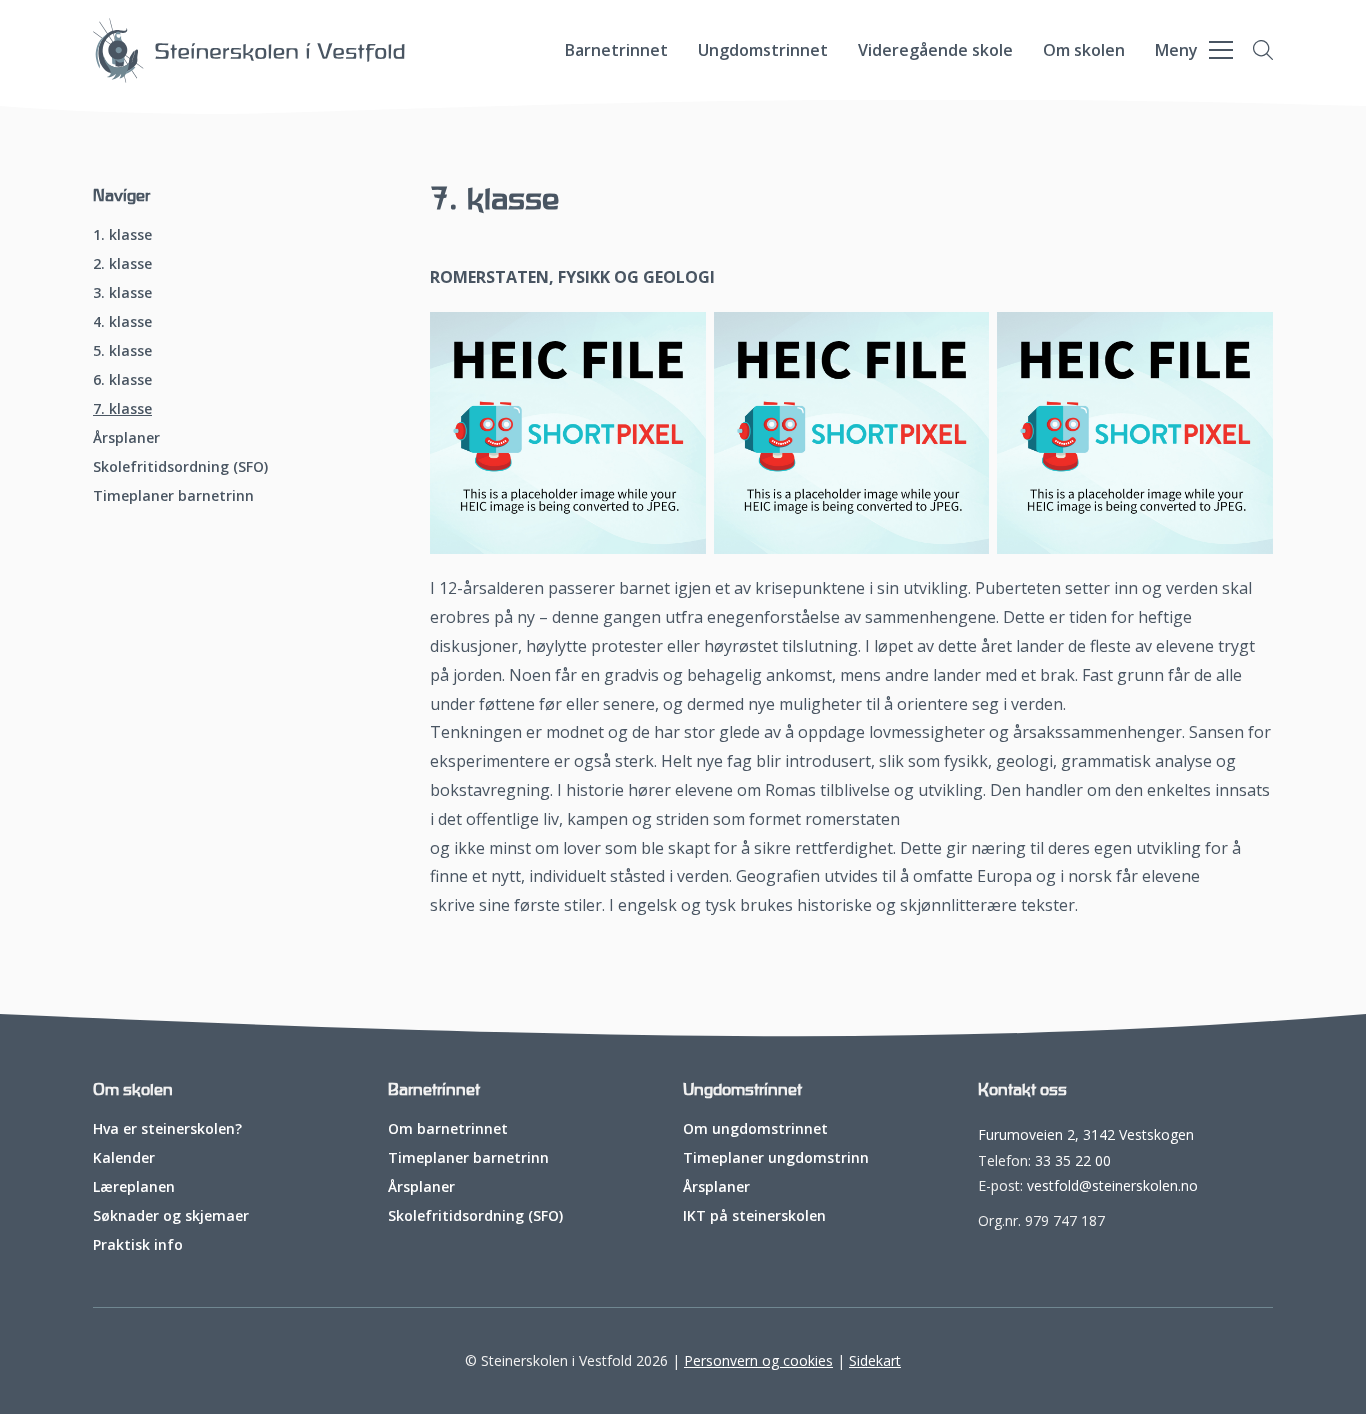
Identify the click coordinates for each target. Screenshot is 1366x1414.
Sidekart (875, 1360)
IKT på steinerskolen (754, 1216)
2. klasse (122, 264)
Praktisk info (138, 1245)
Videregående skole (935, 50)
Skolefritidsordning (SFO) (180, 467)
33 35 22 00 (1073, 1160)
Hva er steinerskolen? (167, 1129)
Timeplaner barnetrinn (173, 496)
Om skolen (1084, 50)
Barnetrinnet (616, 50)
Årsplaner (126, 438)
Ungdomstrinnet (763, 50)
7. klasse (122, 409)
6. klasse (122, 380)
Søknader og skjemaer (171, 1216)
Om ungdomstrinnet (755, 1129)
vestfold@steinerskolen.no (1112, 1185)
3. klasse (122, 293)
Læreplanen (134, 1187)
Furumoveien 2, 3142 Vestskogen (1086, 1134)
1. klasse (122, 235)
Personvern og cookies (758, 1360)
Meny (1176, 50)
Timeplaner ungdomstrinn (776, 1158)
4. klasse (122, 322)
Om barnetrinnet (448, 1129)
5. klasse (122, 351)
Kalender (124, 1158)
